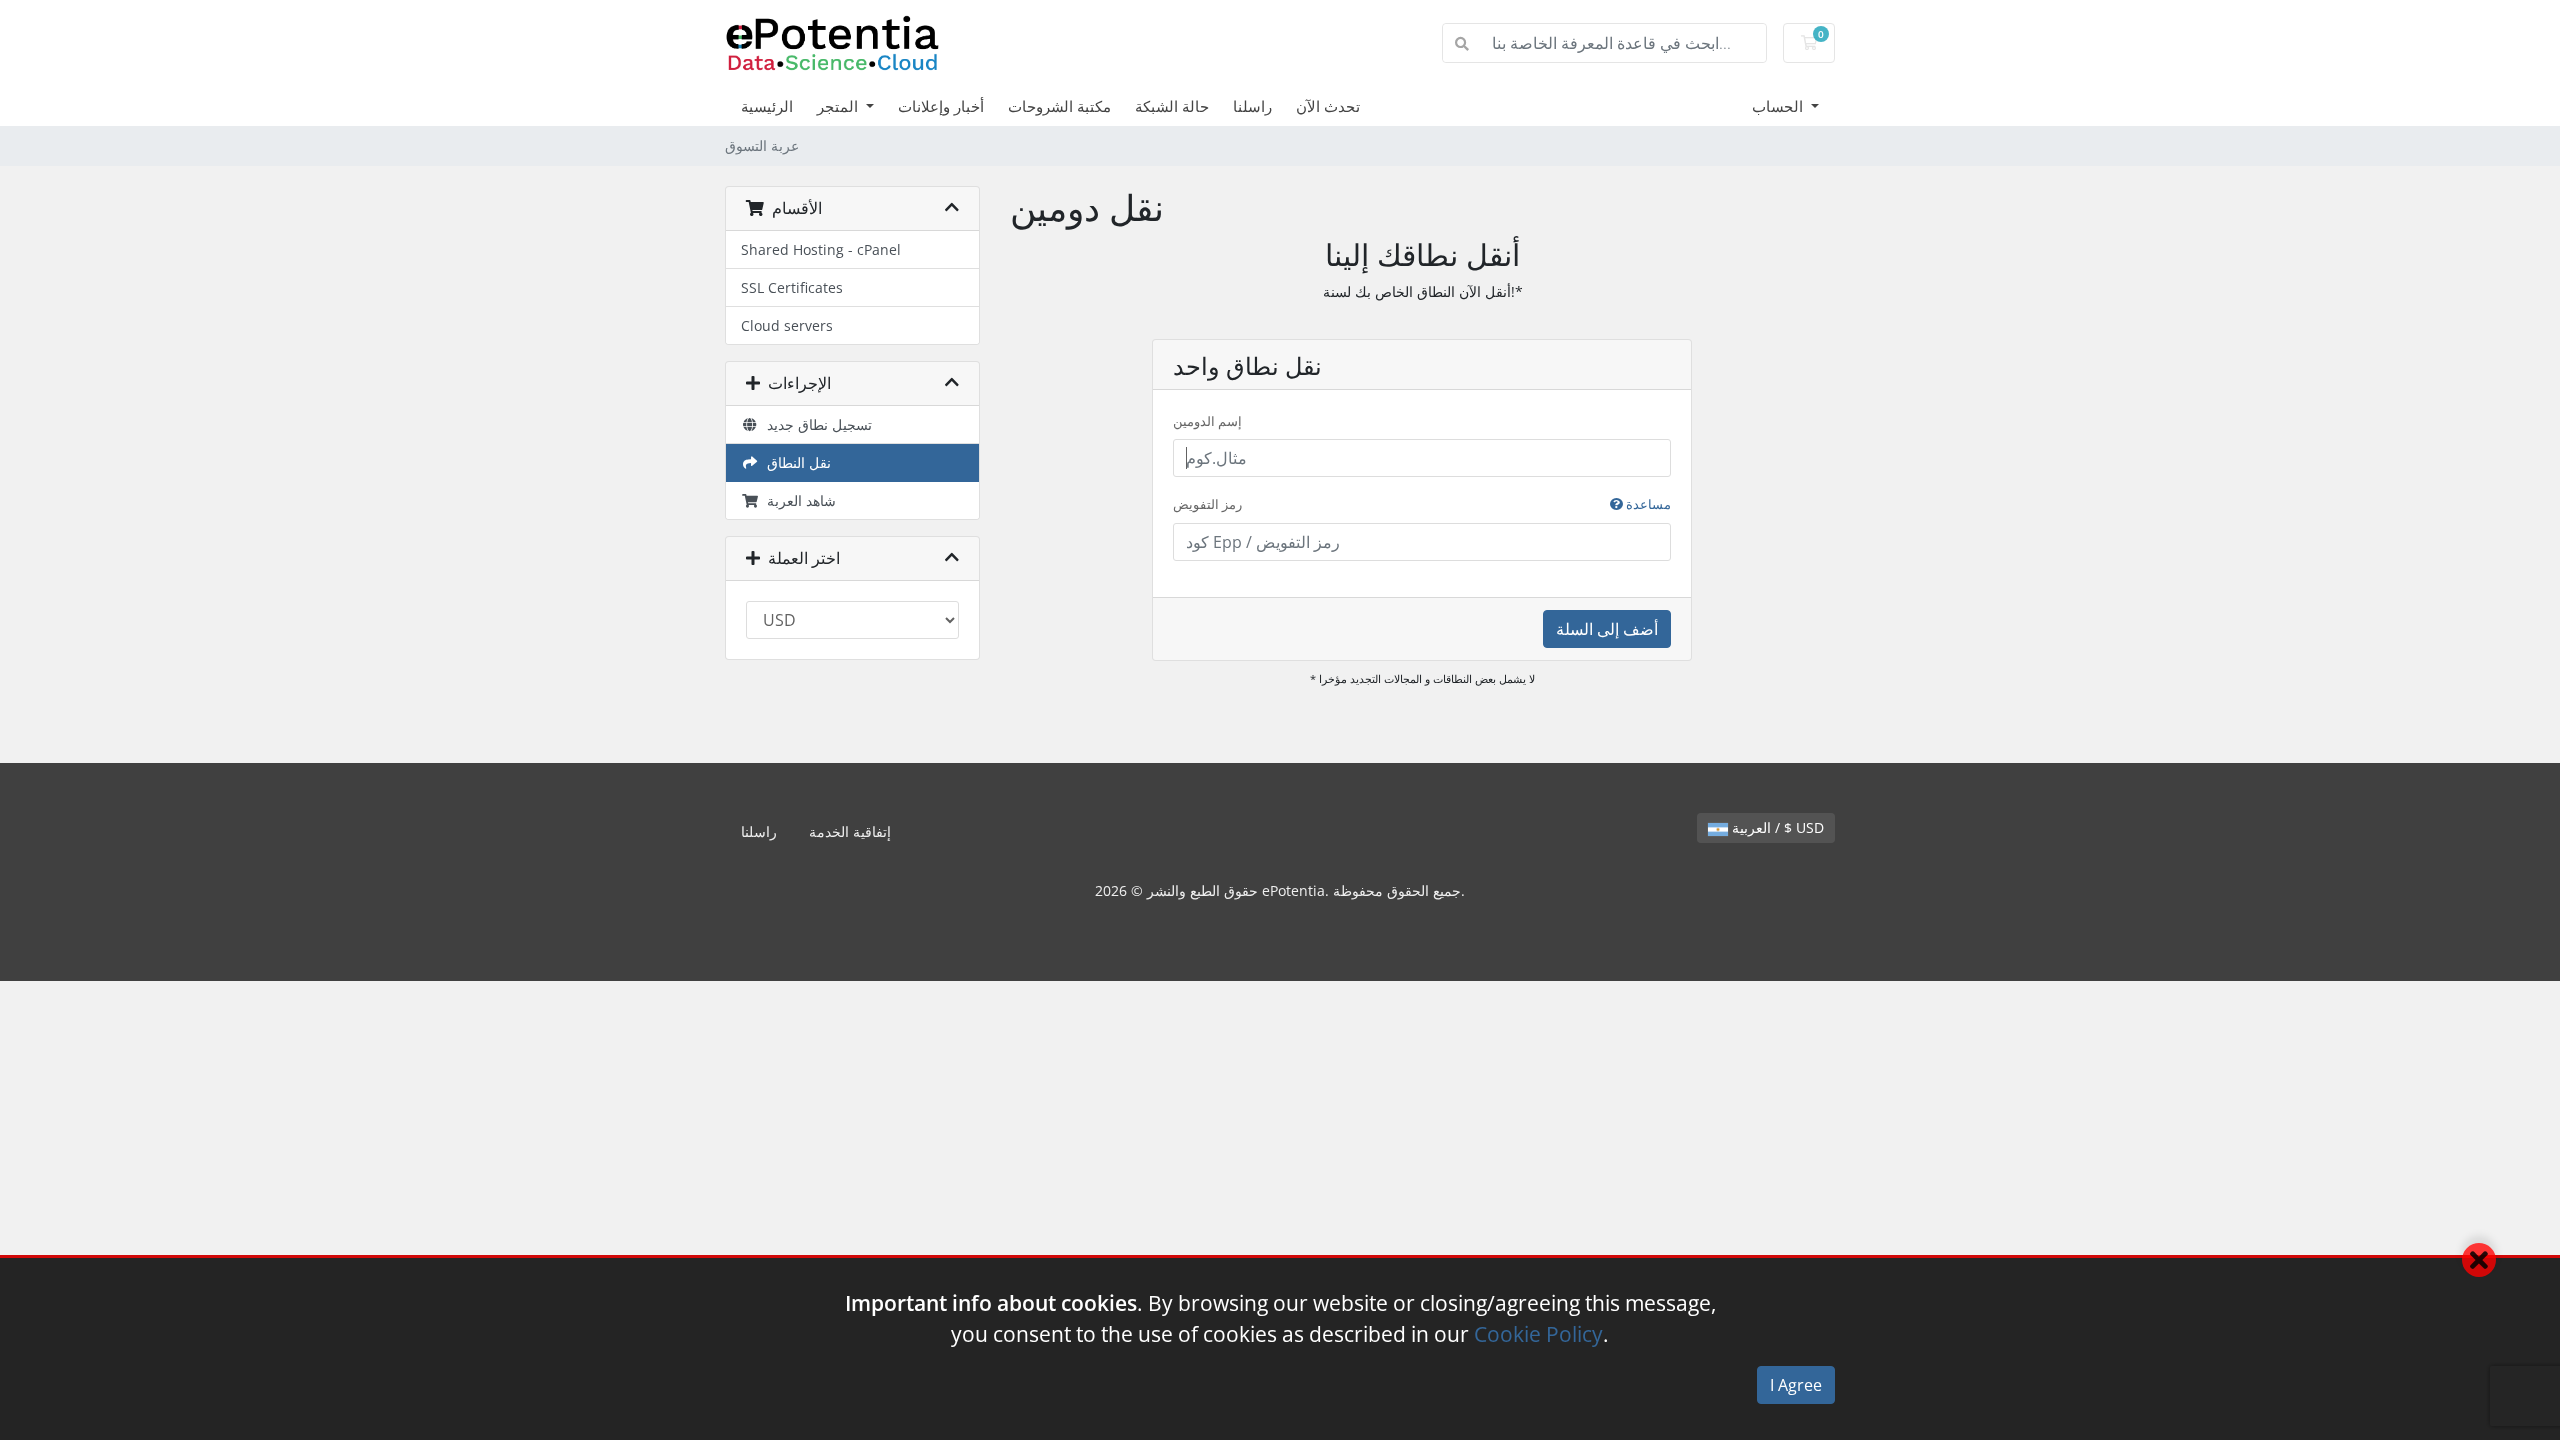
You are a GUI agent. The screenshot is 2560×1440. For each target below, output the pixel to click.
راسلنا (1252, 106)
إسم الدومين (1207, 421)
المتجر (839, 106)
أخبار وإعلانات (941, 106)
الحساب (1779, 106)
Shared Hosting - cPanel (821, 249)
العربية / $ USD (1776, 827)
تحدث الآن (1328, 106)
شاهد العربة (797, 500)
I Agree (1796, 1385)
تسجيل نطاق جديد (815, 424)
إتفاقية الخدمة (850, 831)
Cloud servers (787, 325)
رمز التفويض (1422, 504)
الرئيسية (767, 106)
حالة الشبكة (1172, 106)
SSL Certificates (792, 287)
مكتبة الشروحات (1059, 106)
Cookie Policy (1538, 1334)
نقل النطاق (795, 462)
